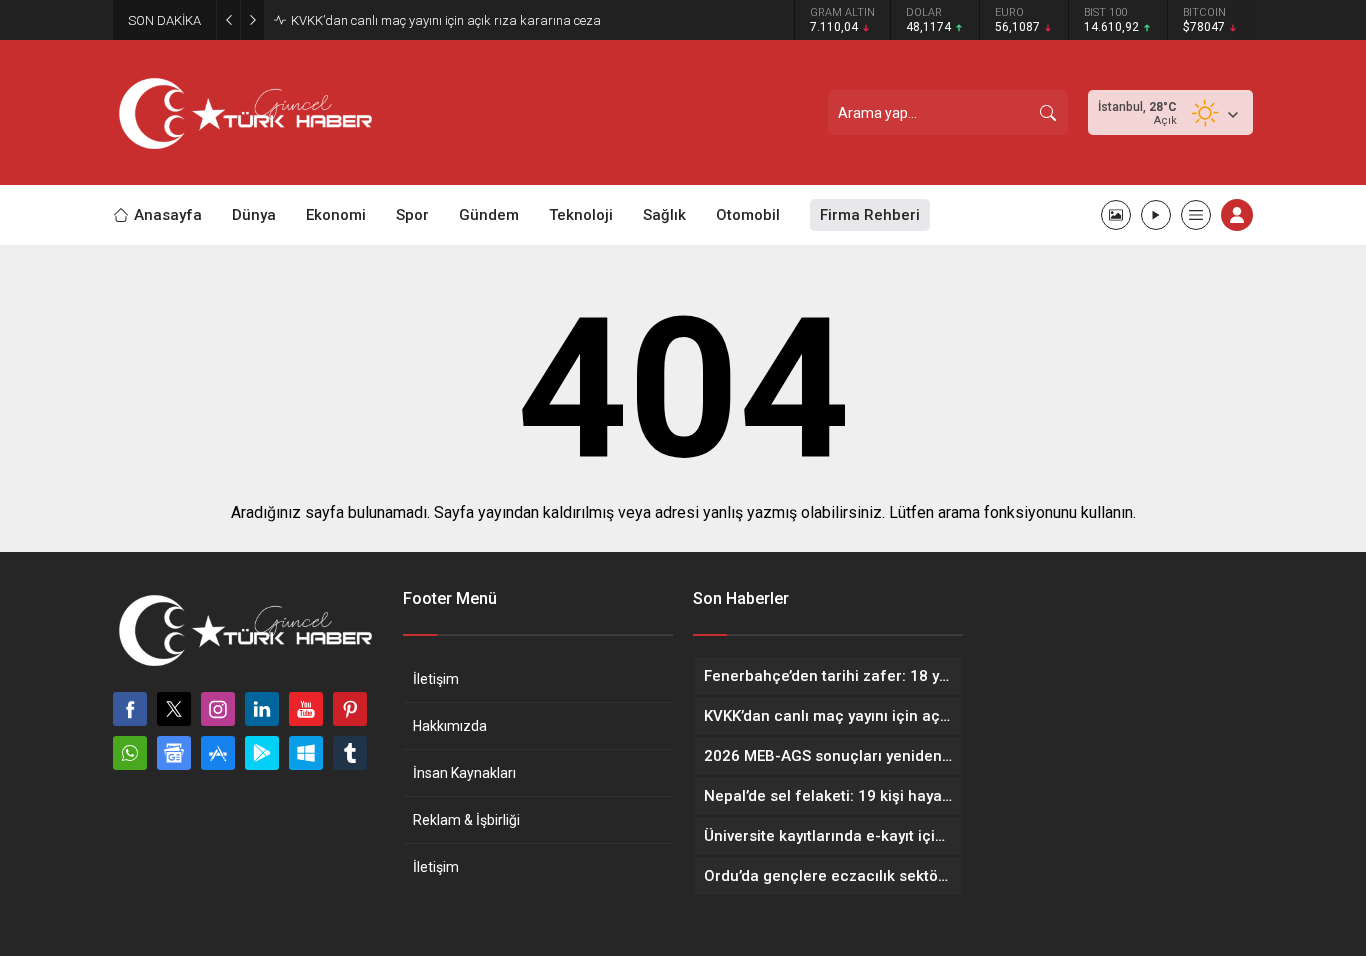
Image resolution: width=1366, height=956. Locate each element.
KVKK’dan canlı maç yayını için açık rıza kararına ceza (446, 20)
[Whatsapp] (130, 753)
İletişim (436, 679)
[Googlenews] (174, 753)
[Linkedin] (262, 709)
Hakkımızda (450, 726)
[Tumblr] (350, 753)
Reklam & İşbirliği (466, 820)
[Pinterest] (350, 709)
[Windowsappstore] (306, 753)
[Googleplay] (262, 753)
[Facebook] (130, 709)
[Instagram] (218, 709)
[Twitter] (174, 709)
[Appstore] (218, 753)
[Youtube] (306, 709)
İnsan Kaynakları (464, 773)
